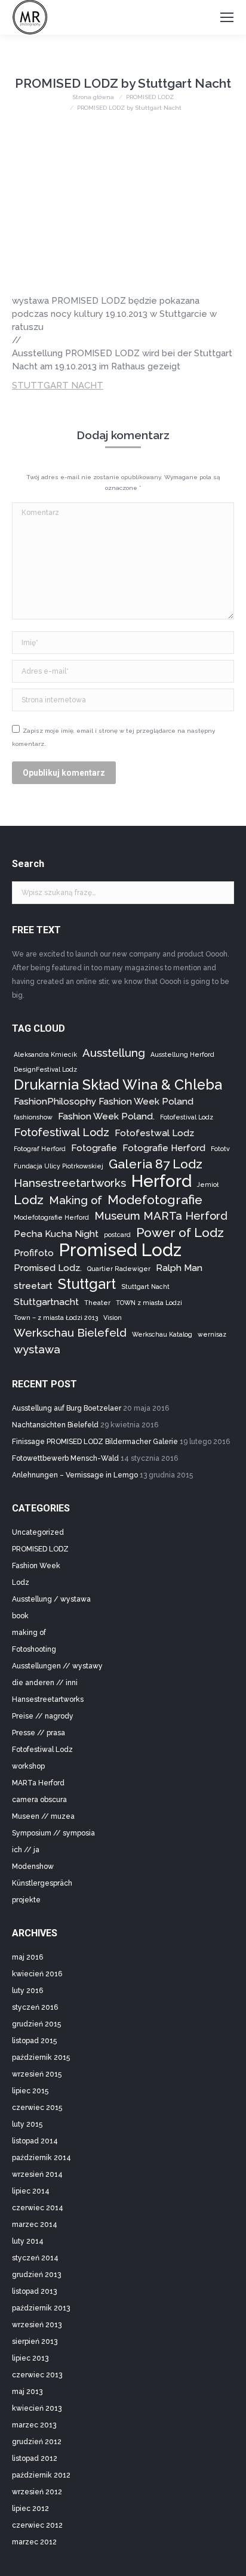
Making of (76, 1200)
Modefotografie (155, 1200)
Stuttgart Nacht (145, 1287)
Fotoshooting (34, 1649)
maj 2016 (27, 1957)
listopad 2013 (34, 2291)
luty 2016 (27, 1991)
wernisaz (212, 1334)
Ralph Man (179, 1268)
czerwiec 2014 (38, 2208)
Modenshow (33, 1867)
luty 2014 (28, 2241)
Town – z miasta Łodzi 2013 (56, 1318)
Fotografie (94, 1148)
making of (29, 1633)
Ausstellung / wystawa (51, 1599)
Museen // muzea (43, 1816)
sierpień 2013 (35, 2341)
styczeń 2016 (35, 2007)
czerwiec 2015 (37, 2108)
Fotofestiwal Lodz (61, 1132)
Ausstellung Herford (182, 1054)
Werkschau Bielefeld (70, 1332)
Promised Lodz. (48, 1268)
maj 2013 (27, 2392)
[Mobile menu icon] (227, 17)
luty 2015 (27, 2124)
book (20, 1616)
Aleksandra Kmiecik (45, 1054)
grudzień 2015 (36, 2024)
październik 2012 (41, 2475)
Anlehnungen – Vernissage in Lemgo (75, 1475)
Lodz (29, 1200)
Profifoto (34, 1253)
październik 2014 (41, 2158)
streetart (33, 1286)
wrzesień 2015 (37, 2074)
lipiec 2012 (30, 2509)
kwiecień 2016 (37, 1974)
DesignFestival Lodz (45, 1069)
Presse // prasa (39, 1733)
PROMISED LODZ (40, 1549)
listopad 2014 (35, 2141)
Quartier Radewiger (119, 1269)
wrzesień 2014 (37, 2174)
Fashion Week (36, 1566)
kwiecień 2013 (37, 2408)
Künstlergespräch (42, 1883)
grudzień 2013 (36, 2275)
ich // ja (26, 1850)
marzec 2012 (34, 2542)
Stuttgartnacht (46, 1302)
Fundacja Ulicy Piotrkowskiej (59, 1166)
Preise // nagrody (43, 1716)
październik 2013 (41, 2308)
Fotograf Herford (40, 1149)
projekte (26, 1900)
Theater (97, 1303)
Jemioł (208, 1184)
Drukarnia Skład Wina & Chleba (118, 1085)
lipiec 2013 (30, 2358)
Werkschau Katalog (162, 1334)
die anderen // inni (45, 1683)
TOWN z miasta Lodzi (149, 1303)
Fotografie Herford (164, 1148)
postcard (117, 1235)
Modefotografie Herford (51, 1217)
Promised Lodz (120, 1250)
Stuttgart (87, 1284)
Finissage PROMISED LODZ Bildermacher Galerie (95, 1442)
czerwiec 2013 (37, 2375)
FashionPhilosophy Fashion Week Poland (104, 1101)
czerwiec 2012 (37, 2525)
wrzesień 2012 (37, 2492)
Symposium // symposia (53, 1833)
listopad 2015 (34, 2041)
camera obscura (39, 1800)
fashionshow (33, 1117)
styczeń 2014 (35, 2258)
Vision (113, 1318)
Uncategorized (38, 1532)
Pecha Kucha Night (56, 1234)
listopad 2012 (35, 2458)
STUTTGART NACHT (58, 385)
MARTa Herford (38, 1783)
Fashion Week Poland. (106, 1116)
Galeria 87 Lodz (156, 1164)
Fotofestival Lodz (187, 1117)
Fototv (220, 1149)
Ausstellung (114, 1053)
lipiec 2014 (31, 2191)
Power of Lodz (180, 1233)
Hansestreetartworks (70, 1183)
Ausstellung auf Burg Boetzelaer (67, 1408)
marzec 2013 (34, 2425)
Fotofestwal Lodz (154, 1133)
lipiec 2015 (30, 2091)
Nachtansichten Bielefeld (55, 1425)
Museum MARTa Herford (161, 1215)
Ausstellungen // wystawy (57, 1666)
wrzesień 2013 (37, 2325)
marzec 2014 (35, 2225)
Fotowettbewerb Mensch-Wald (65, 1458)
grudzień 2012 (37, 2442)
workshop (28, 1766)
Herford (162, 1181)
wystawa (37, 1349)
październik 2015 (41, 2057)
